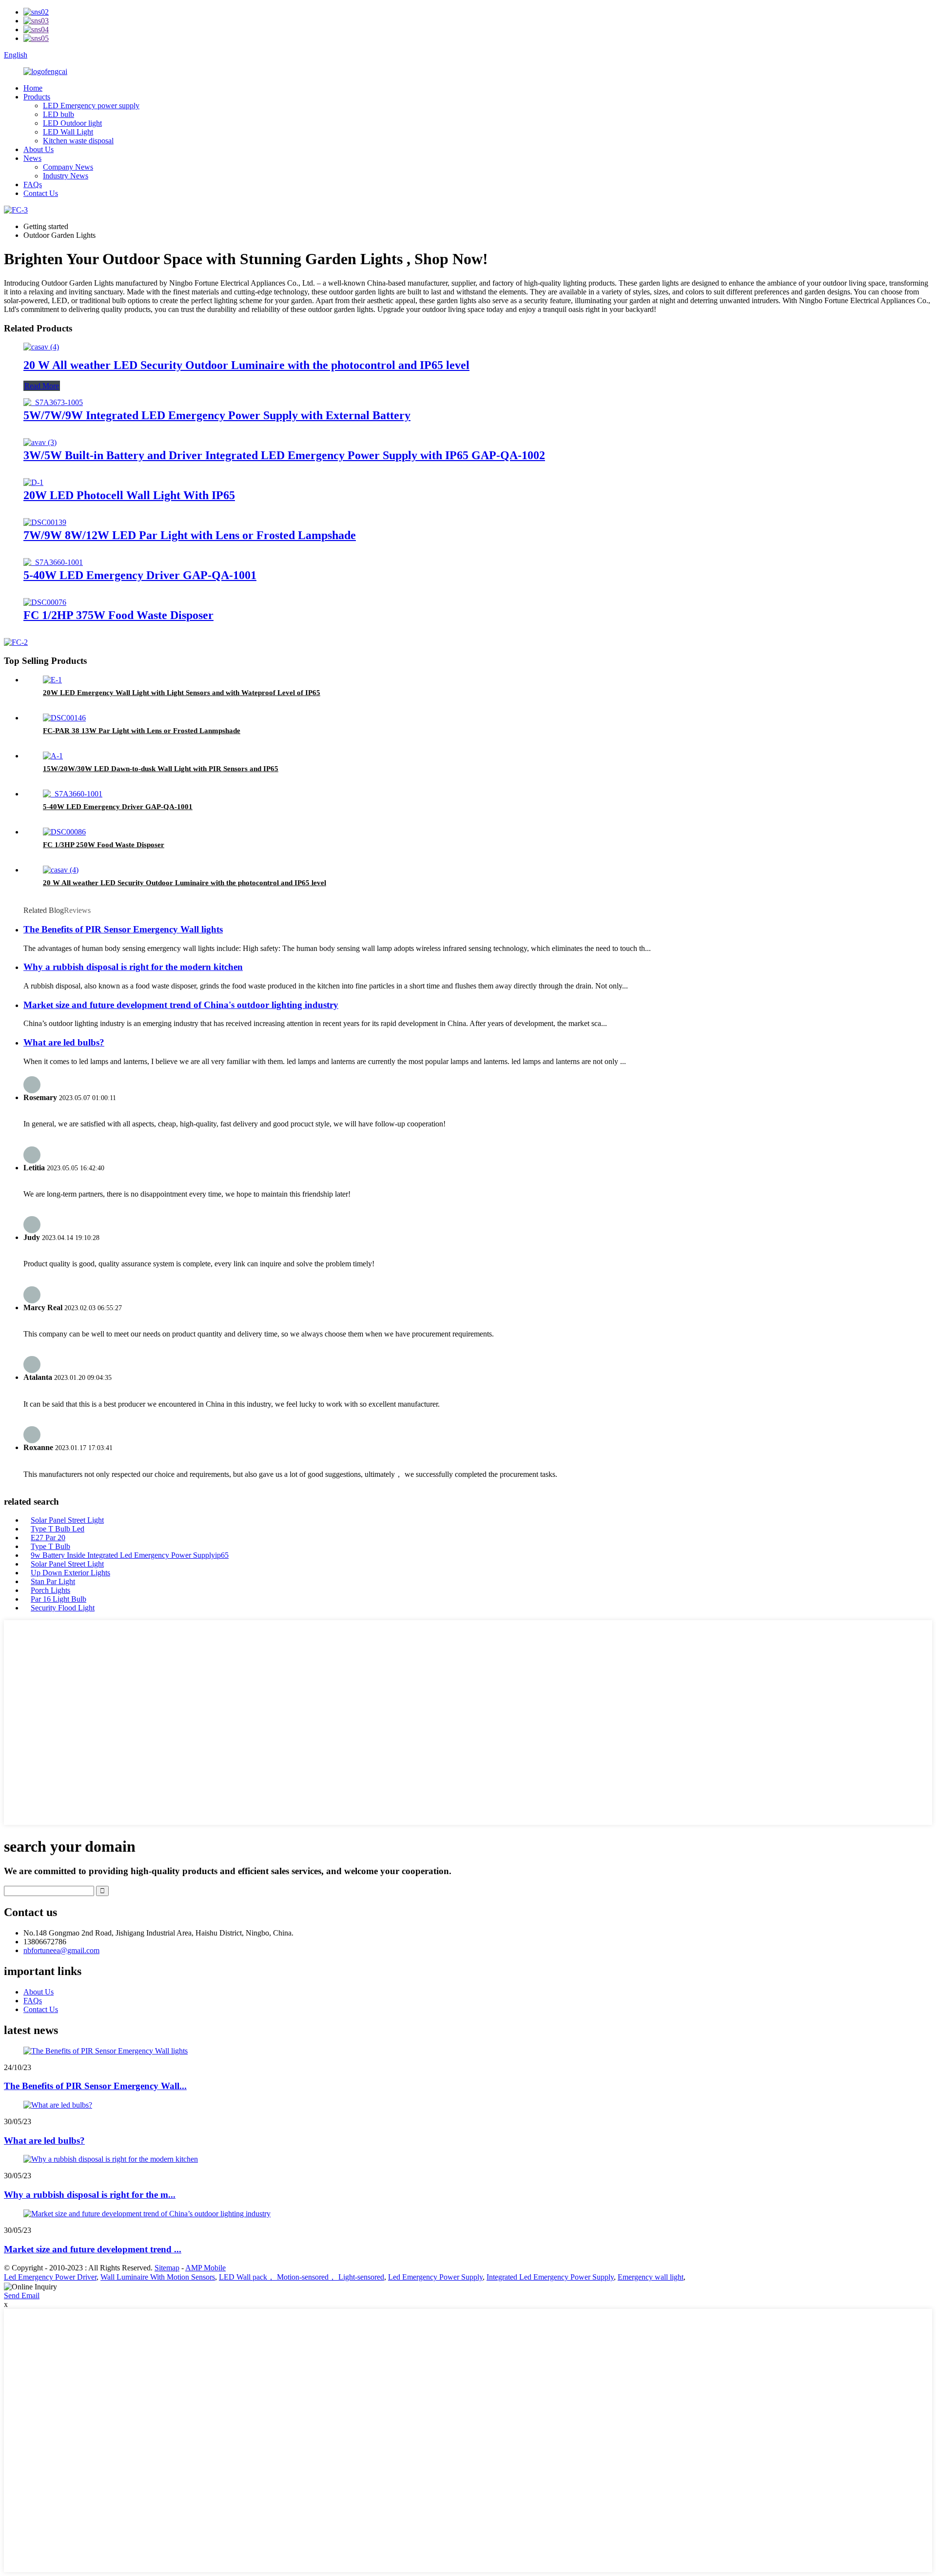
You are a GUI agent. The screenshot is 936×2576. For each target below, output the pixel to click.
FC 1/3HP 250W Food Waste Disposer (104, 845)
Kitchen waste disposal (78, 141)
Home (33, 88)
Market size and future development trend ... (93, 2249)
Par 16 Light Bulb (58, 1599)
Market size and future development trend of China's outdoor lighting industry (181, 1005)
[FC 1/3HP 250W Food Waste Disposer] (64, 832)
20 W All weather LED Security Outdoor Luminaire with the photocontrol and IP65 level (246, 365)
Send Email (22, 2295)
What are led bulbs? (64, 1042)
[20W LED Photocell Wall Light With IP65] (33, 482)
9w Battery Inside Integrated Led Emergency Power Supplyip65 (130, 1555)
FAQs (33, 184)
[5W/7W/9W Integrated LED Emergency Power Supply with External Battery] (53, 402)
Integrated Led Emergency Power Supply (550, 2277)
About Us (39, 149)
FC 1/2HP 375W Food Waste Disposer (118, 615)
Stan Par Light (53, 1581)
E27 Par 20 (48, 1538)
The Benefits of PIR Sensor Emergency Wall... (95, 2086)
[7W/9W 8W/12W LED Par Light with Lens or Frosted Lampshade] (45, 522)
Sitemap (167, 2268)
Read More (42, 386)
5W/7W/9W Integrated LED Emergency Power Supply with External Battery (217, 415)
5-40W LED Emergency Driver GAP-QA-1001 (140, 575)
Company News (68, 167)
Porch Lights (50, 1590)
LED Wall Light (68, 132)
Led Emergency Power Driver (50, 2277)
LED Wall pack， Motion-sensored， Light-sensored (302, 2277)
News (32, 158)
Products (37, 97)
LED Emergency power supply (91, 106)
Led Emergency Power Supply (435, 2277)
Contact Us (41, 193)
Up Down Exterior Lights (70, 1573)
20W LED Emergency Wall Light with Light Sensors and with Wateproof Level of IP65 (182, 693)
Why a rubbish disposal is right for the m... (90, 2195)
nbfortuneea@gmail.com (61, 1950)
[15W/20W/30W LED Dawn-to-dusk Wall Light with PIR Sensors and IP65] (53, 756)
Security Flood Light (63, 1608)
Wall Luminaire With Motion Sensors (158, 2277)
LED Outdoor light (72, 123)
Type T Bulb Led (58, 1529)
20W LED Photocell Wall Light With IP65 (129, 495)
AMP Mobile (205, 2268)
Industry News (66, 176)
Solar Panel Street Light (67, 1520)
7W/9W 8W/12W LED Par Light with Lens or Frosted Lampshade (190, 535)
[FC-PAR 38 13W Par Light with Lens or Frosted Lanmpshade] (64, 718)
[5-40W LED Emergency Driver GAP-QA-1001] (53, 562)
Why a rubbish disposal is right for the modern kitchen (133, 967)
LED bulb (58, 114)
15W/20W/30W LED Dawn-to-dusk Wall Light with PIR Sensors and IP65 (161, 769)
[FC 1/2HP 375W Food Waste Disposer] (45, 602)
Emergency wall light (651, 2277)
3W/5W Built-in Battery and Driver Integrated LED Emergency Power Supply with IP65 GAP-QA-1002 (284, 455)
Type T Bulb (50, 1546)
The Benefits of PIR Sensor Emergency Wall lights (123, 929)
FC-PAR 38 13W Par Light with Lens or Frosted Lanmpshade (142, 731)
